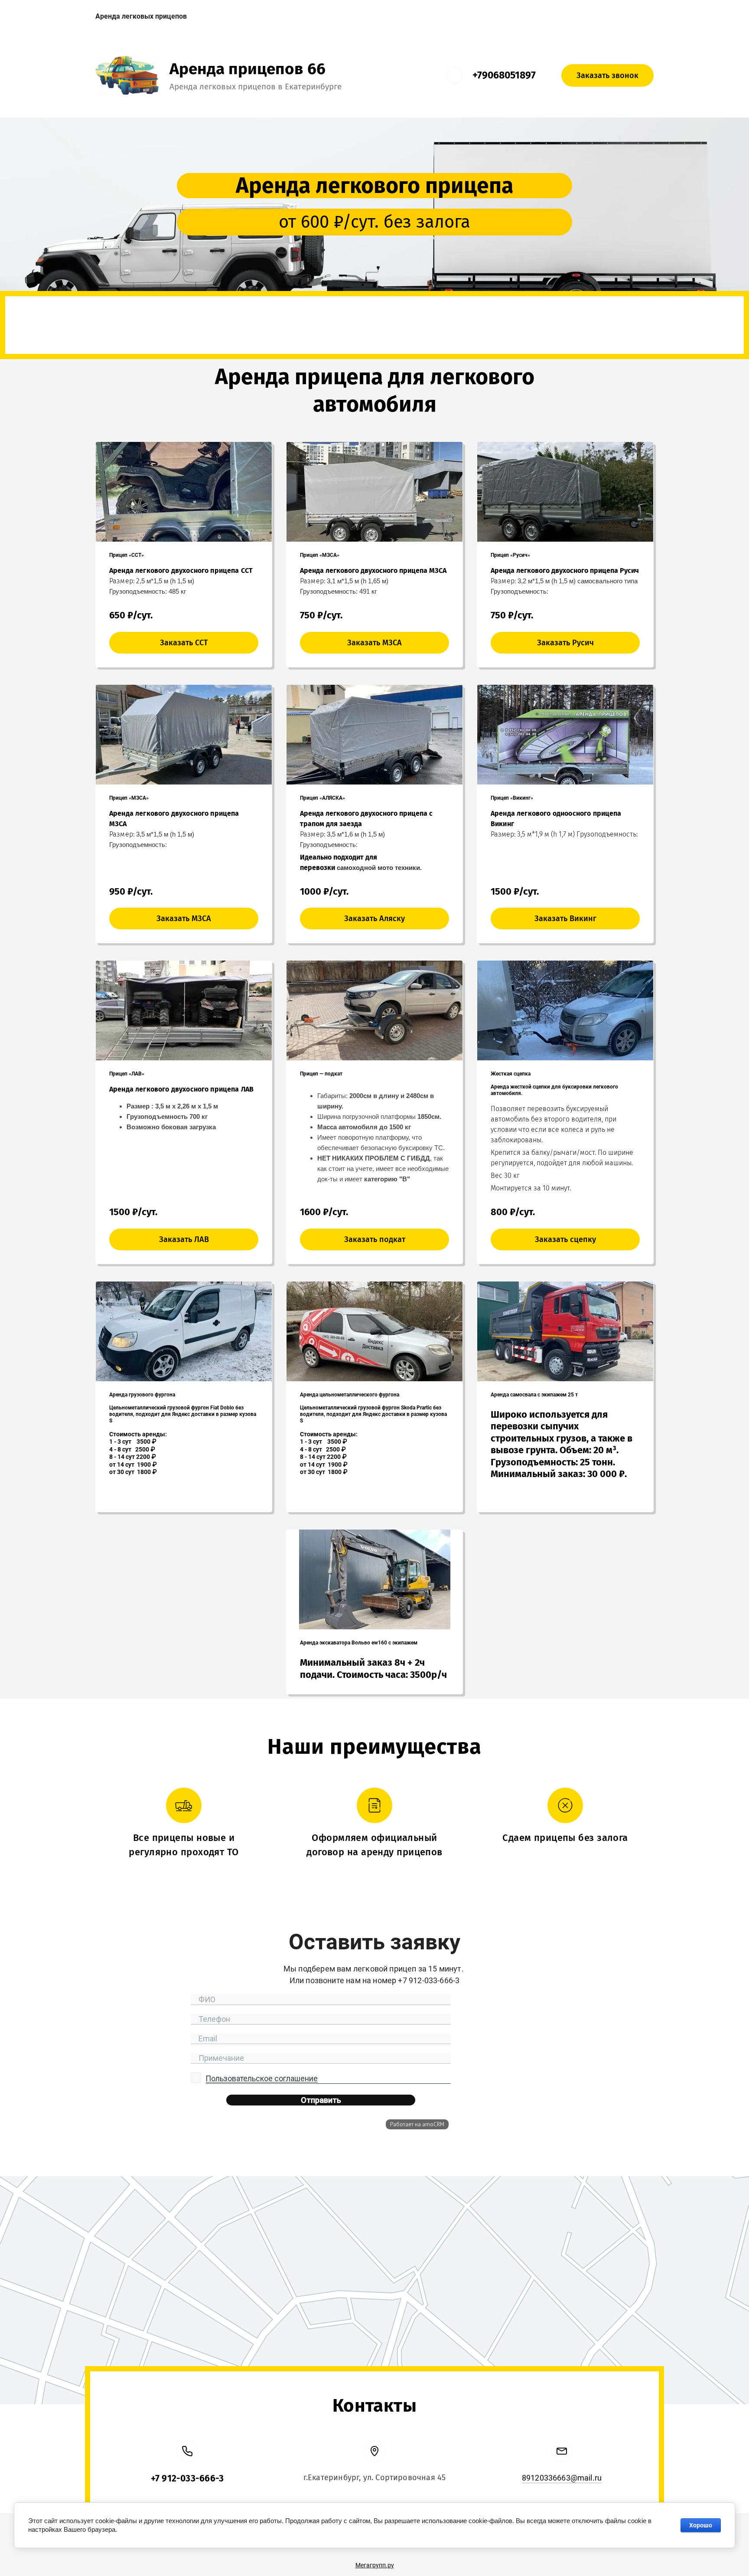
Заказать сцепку (565, 1239)
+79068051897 (504, 75)
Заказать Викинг (565, 919)
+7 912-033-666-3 (187, 2478)
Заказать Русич (565, 643)
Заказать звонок (607, 75)
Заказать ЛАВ (184, 1239)
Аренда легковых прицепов (141, 16)
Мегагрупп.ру (375, 2565)
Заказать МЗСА (374, 643)
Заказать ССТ (184, 643)
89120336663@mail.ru (562, 2478)
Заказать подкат (375, 1239)
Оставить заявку (375, 332)
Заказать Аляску (374, 919)
